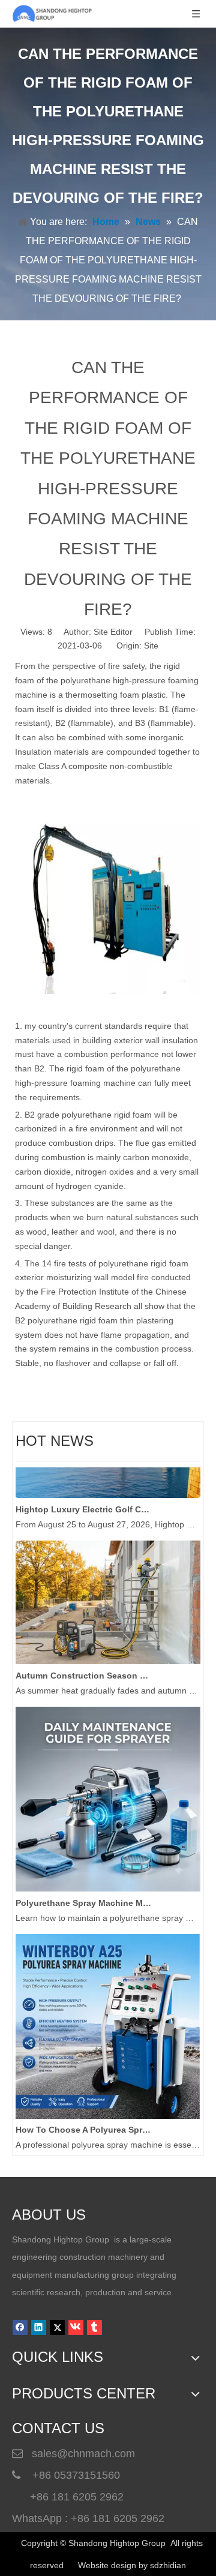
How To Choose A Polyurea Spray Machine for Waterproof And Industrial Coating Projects (83, 2123)
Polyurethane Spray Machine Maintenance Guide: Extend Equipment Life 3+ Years (83, 1896)
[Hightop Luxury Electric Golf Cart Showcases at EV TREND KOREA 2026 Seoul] (108, 1488)
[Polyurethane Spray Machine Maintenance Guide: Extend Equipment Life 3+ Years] (108, 1882)
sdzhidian (168, 2565)
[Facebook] (20, 2327)
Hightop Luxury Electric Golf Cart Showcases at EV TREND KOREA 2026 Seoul (83, 1503)
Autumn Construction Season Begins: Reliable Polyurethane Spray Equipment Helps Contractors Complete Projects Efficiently (83, 1669)
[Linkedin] (39, 2327)
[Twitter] (57, 2327)
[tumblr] (94, 2327)
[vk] (76, 2327)
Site (151, 645)
